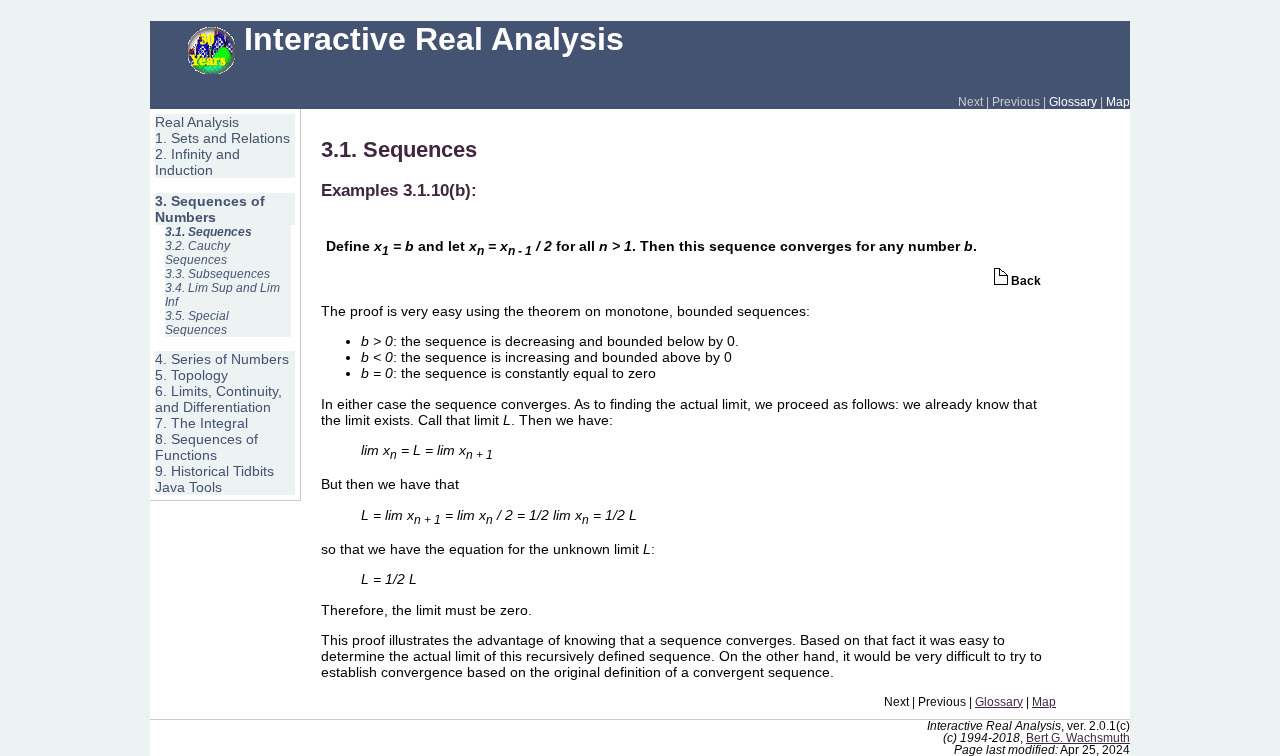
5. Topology (191, 375)
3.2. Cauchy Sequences (197, 253)
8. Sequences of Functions (206, 447)
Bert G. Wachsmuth (1078, 738)
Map (1118, 102)
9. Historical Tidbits (214, 471)
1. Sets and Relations (222, 138)
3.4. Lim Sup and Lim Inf (222, 295)
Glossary (1073, 102)
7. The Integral (201, 423)
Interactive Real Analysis (429, 39)
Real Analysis (197, 122)
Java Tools (188, 487)
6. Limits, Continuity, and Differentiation (218, 399)
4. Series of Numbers (222, 359)
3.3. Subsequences (217, 274)
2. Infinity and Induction (197, 162)
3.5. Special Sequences (197, 323)
